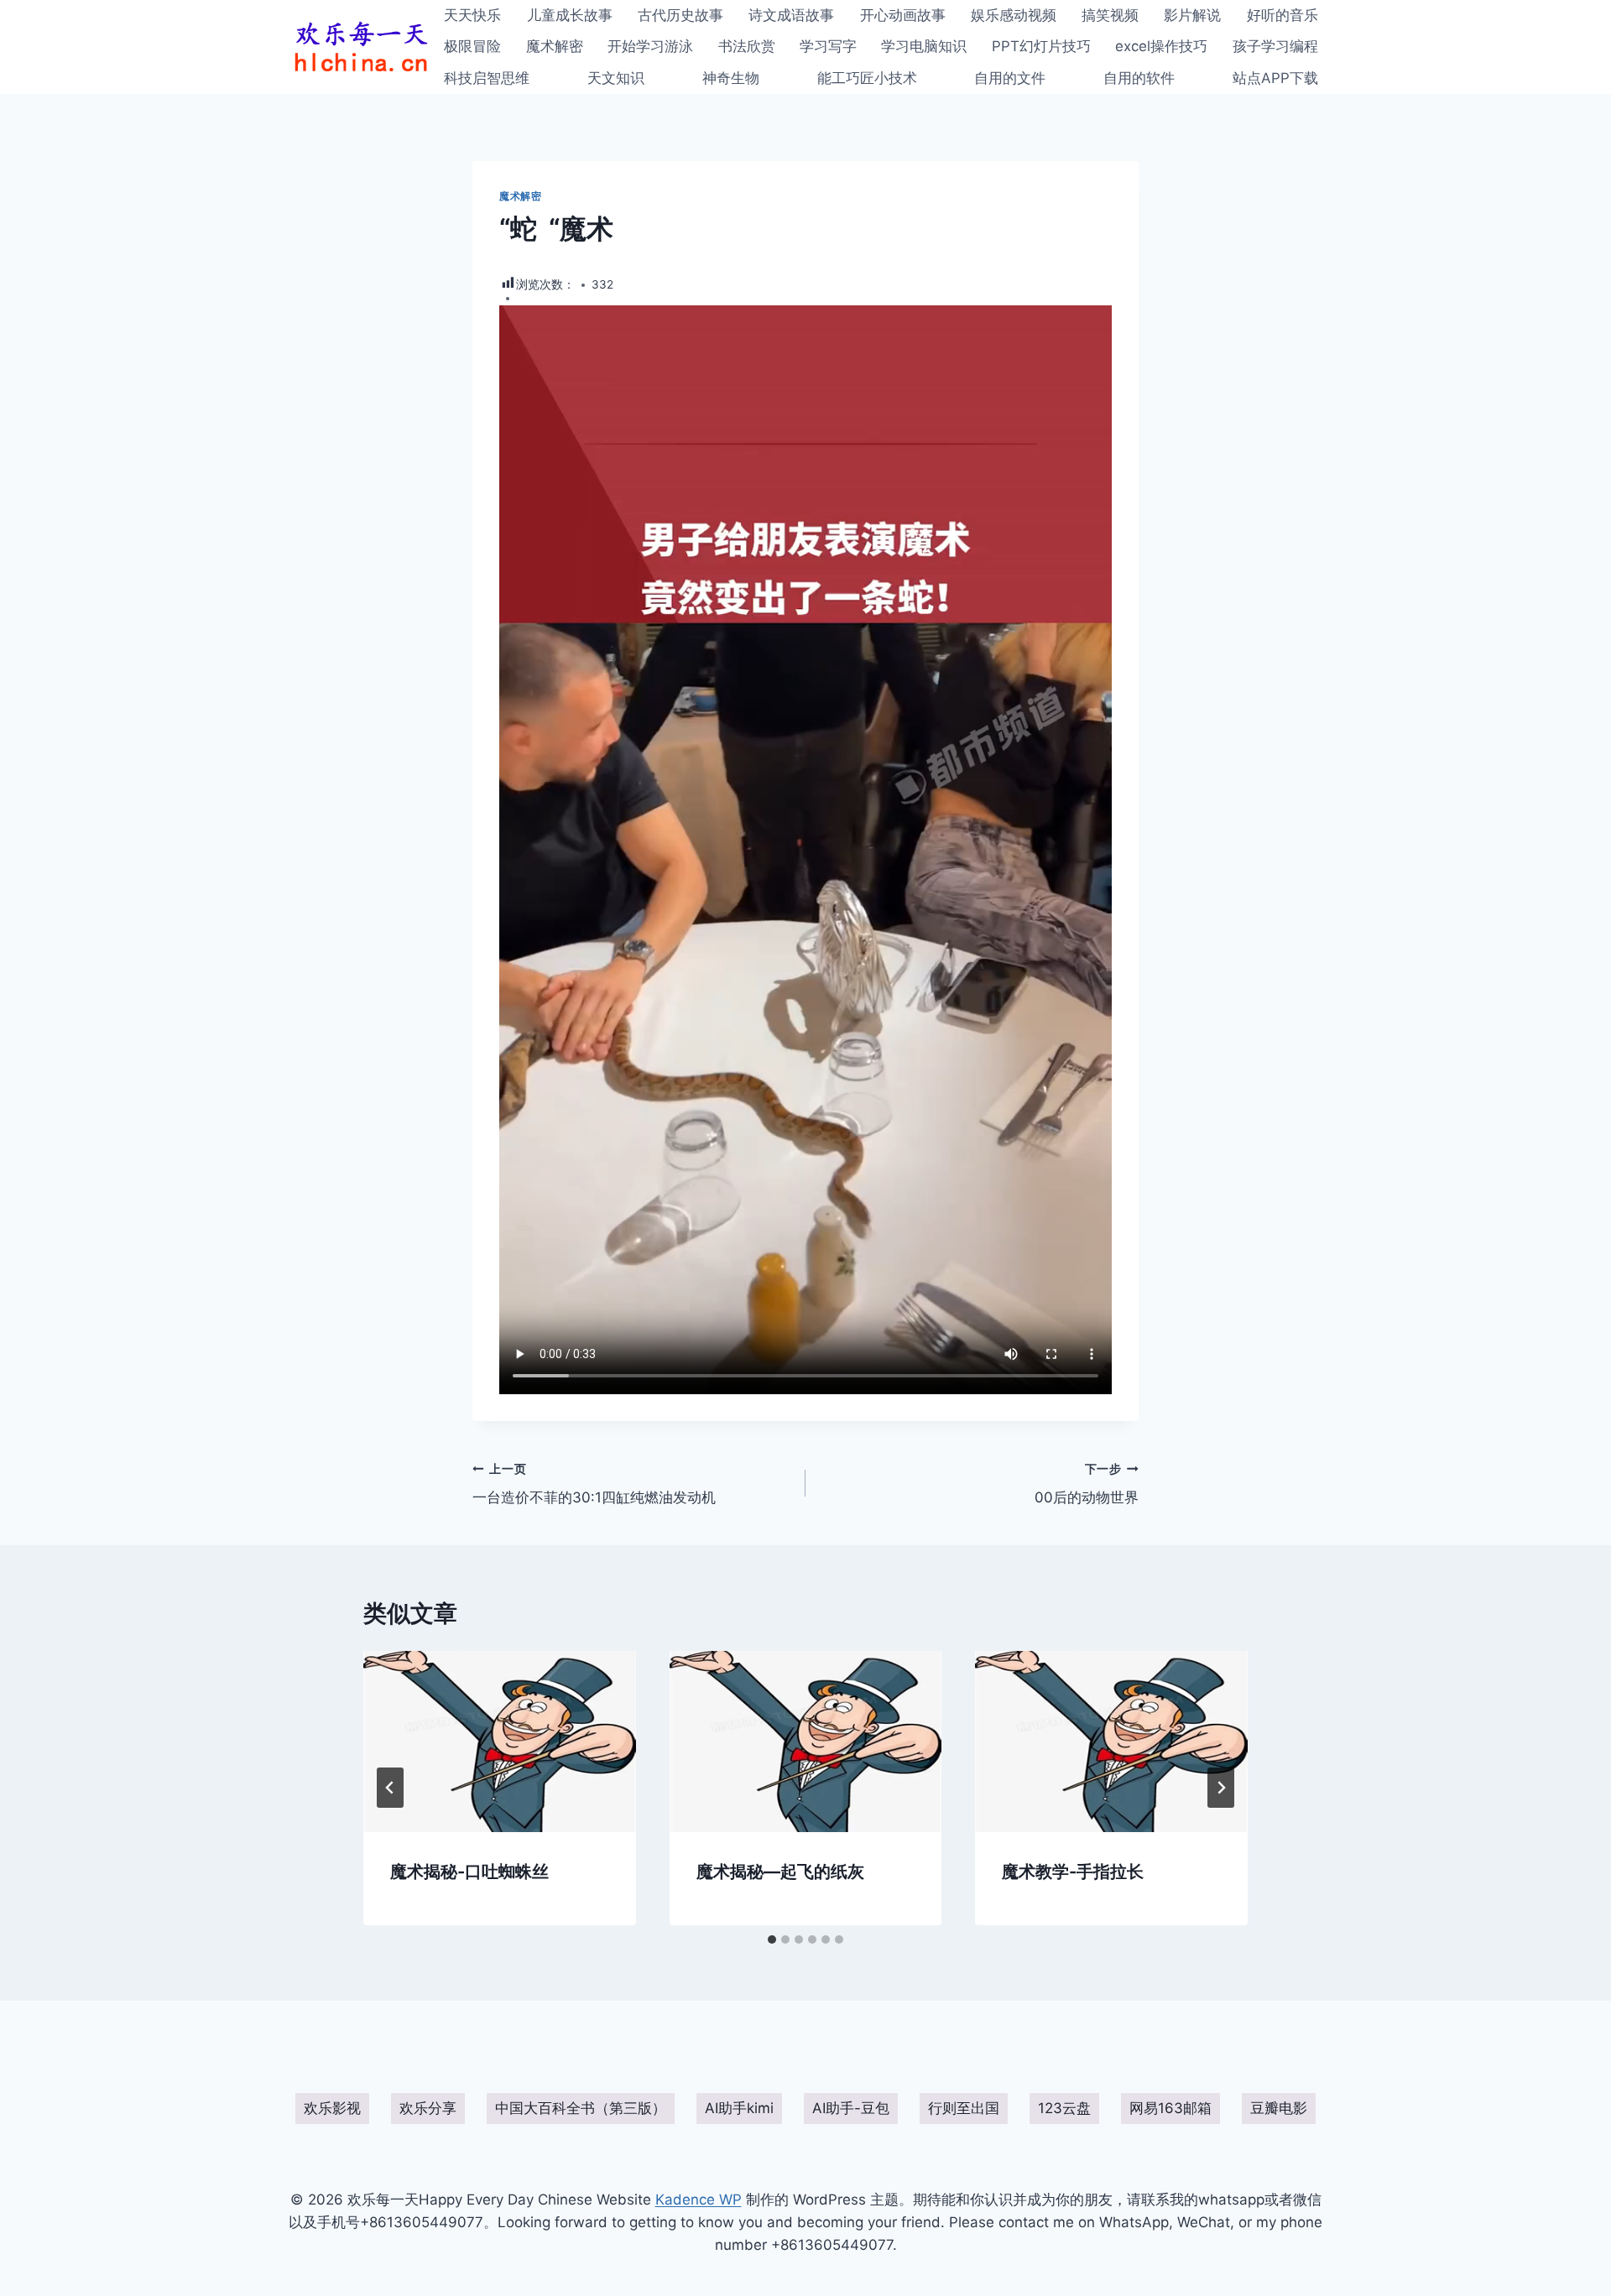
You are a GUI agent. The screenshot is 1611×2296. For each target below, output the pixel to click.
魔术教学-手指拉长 (1073, 1872)
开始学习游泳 (650, 46)
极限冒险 (472, 46)
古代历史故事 (680, 15)
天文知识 (616, 78)
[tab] (772, 1939)
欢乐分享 (428, 2108)
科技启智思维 (487, 78)
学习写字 (828, 46)
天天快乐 (472, 15)
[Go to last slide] (390, 1788)
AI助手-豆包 (851, 2108)
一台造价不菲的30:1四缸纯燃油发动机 (594, 1484)
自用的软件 (1139, 78)
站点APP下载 (1275, 78)
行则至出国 (964, 2108)
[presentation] (500, 1742)
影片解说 (1192, 15)
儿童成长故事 (570, 15)
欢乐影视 (332, 2108)
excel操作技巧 (1161, 46)
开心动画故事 (903, 15)
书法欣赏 (747, 46)
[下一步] (1221, 1788)
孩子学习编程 (1275, 46)
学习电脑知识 (924, 46)
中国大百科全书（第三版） (581, 2108)
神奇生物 (731, 78)
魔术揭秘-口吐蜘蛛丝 (469, 1872)
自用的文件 (1010, 78)
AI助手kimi (739, 2108)
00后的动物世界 (1087, 1484)
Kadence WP (699, 2200)
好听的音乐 (1283, 15)
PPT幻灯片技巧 (1041, 46)
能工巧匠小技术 (867, 78)
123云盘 (1064, 2108)
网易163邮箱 (1170, 2108)
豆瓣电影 (1279, 2108)
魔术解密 (555, 46)
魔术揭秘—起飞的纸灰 (780, 1872)
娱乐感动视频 (1014, 15)
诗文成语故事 (791, 15)
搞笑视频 (1110, 15)
